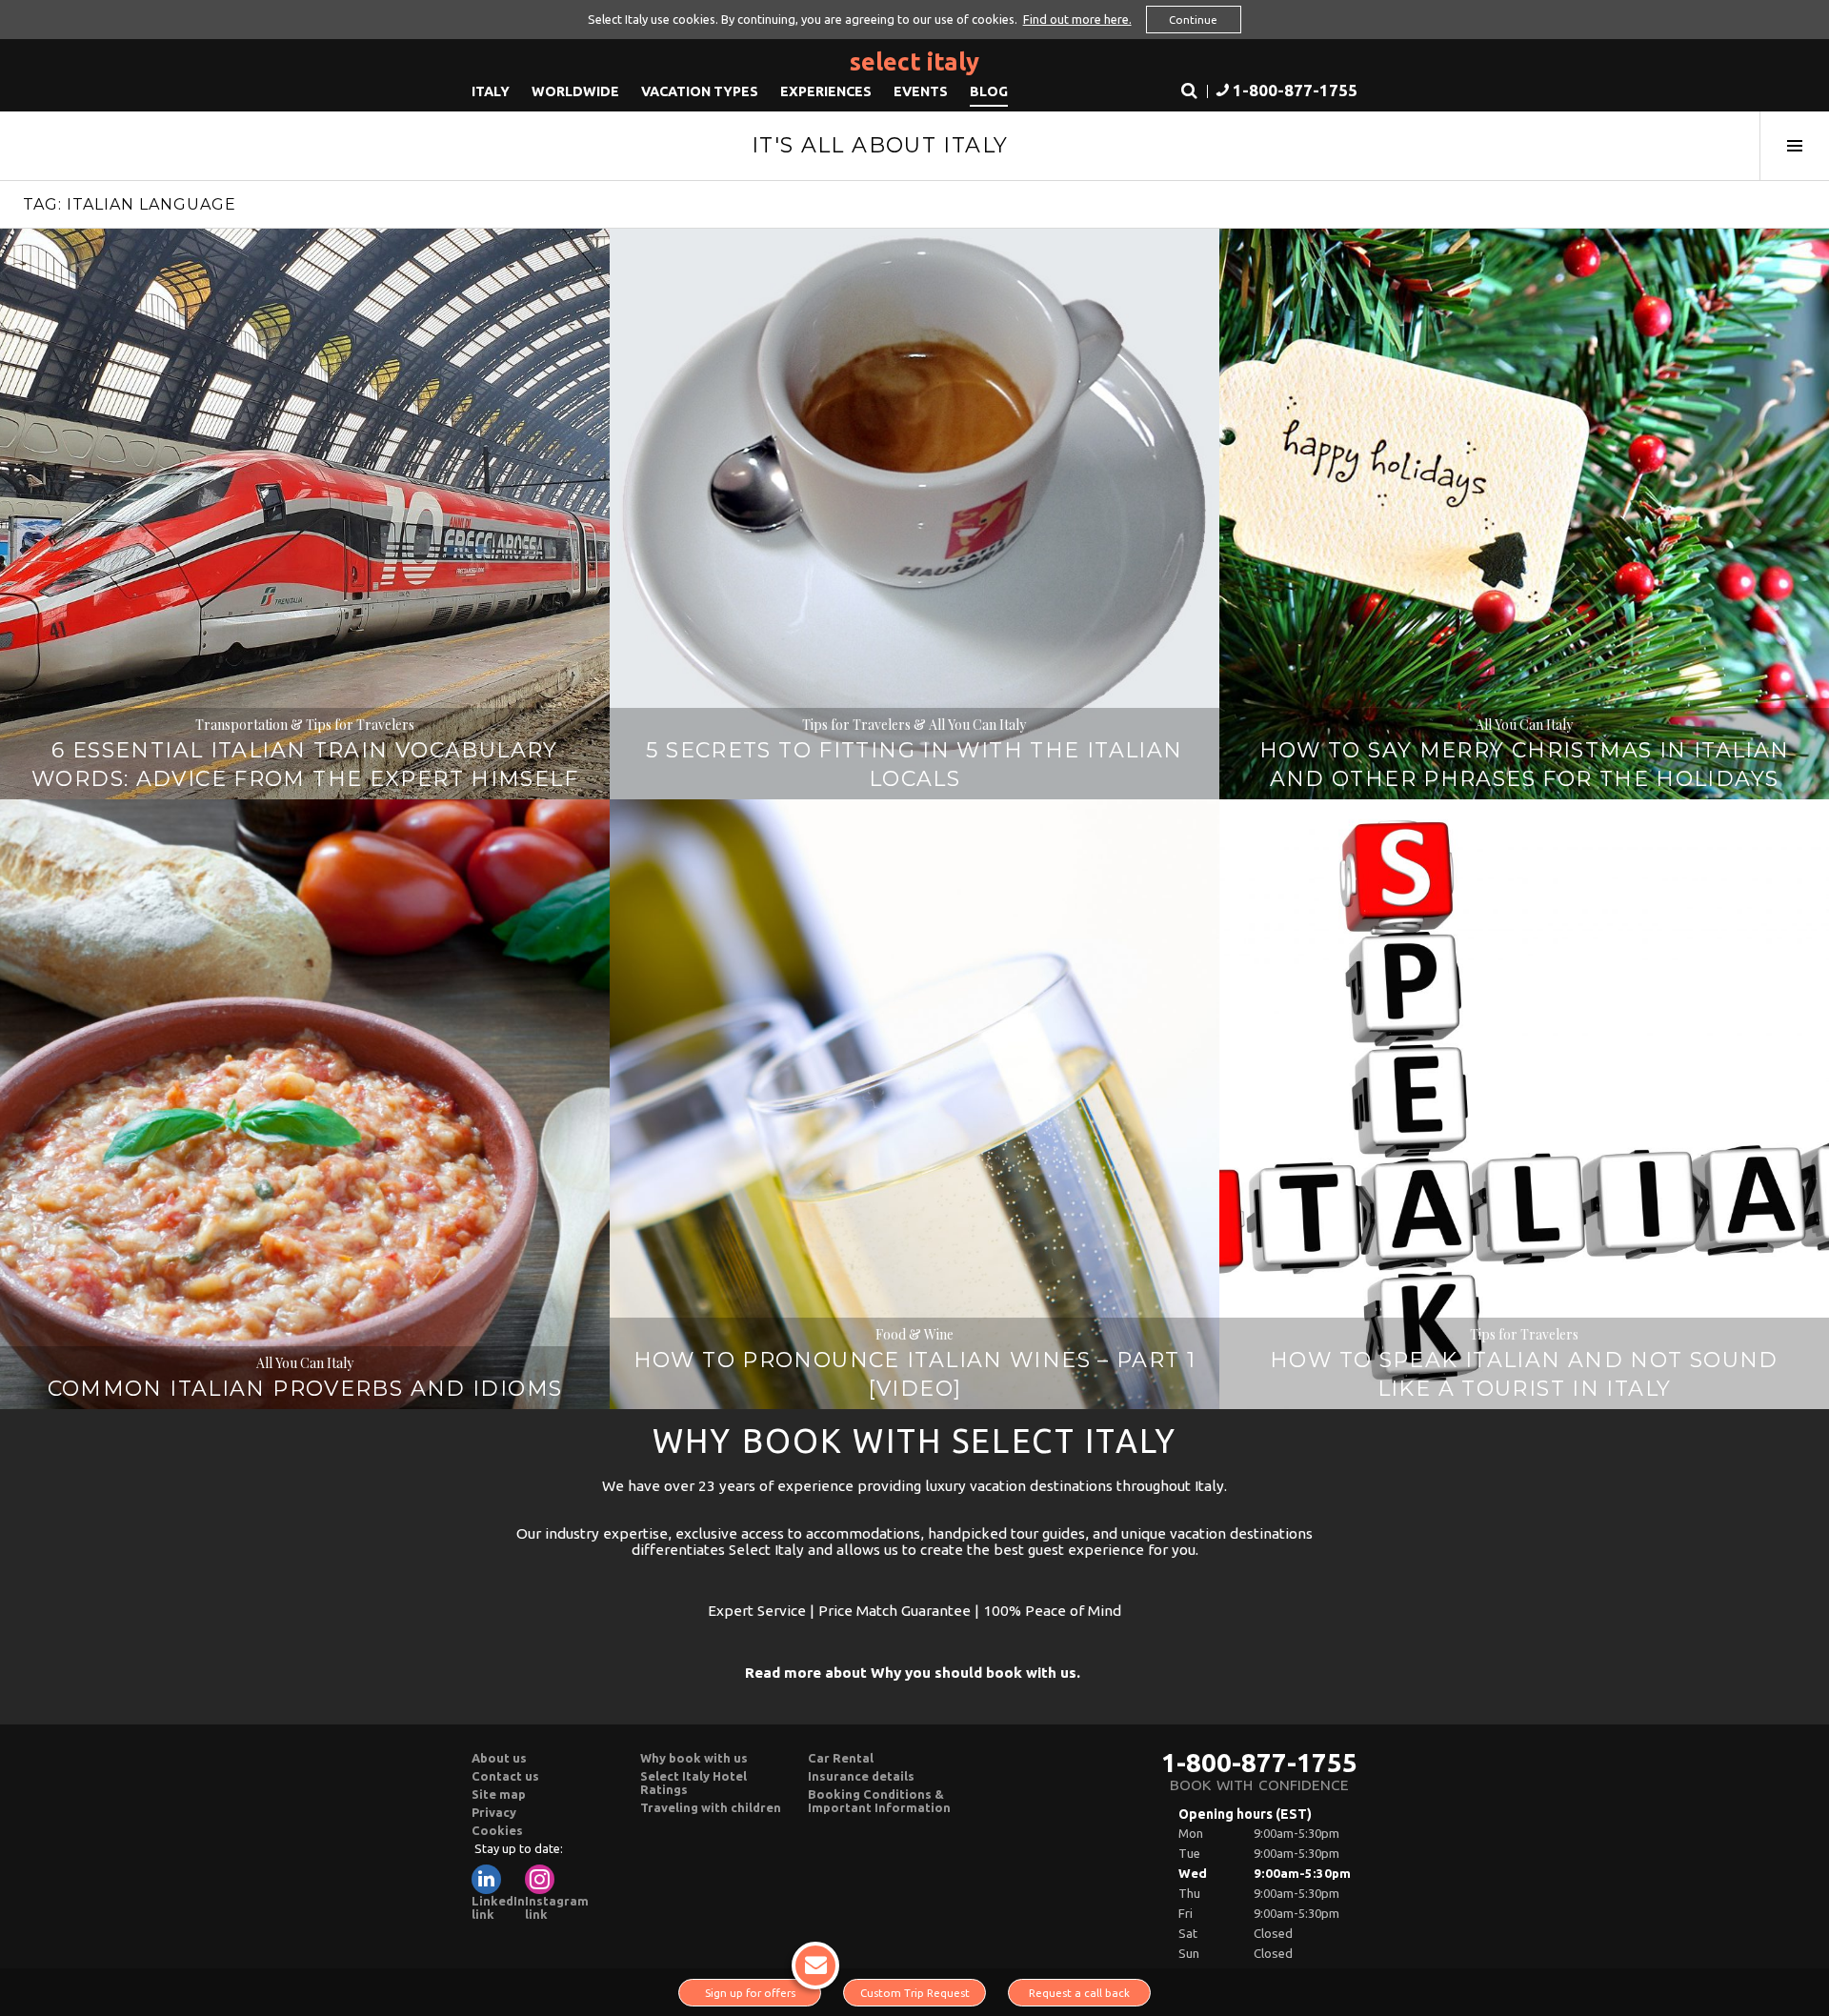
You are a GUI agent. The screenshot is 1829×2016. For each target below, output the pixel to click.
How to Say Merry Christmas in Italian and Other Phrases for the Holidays (1525, 765)
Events (921, 91)
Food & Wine (914, 1334)
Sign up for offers (750, 1993)
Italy (491, 91)
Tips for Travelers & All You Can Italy (914, 725)
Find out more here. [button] (1077, 19)
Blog (989, 91)
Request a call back (1079, 1993)
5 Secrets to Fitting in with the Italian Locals (914, 765)
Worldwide (575, 91)
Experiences (826, 91)
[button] (1285, 92)
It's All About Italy (880, 145)
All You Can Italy (1524, 725)
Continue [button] (1193, 20)
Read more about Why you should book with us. (913, 1673)
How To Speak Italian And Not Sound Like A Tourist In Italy (1524, 1374)
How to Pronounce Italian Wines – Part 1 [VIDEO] (915, 1374)
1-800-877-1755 (1259, 1762)
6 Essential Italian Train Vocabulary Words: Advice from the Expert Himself (305, 765)
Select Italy (914, 61)
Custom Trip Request (915, 1993)
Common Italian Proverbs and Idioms (305, 1389)
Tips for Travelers (1524, 1334)
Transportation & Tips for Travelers (305, 725)
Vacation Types (700, 91)
